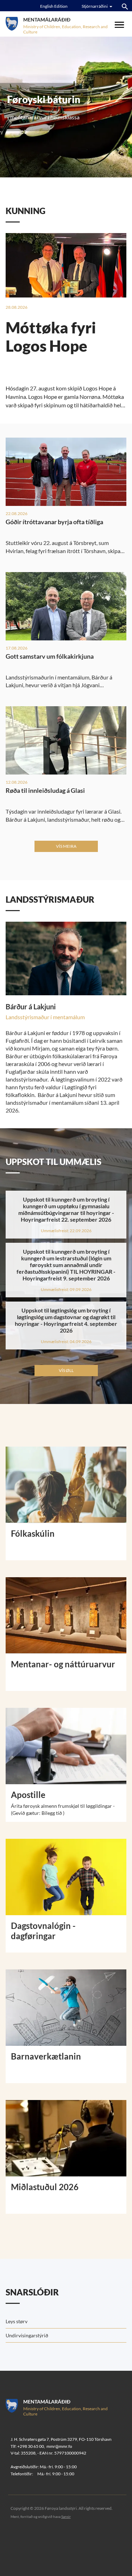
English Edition (54, 6)
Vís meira (66, 846)
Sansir (66, 2517)
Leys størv (17, 2321)
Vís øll (66, 1370)
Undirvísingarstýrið (27, 2335)
